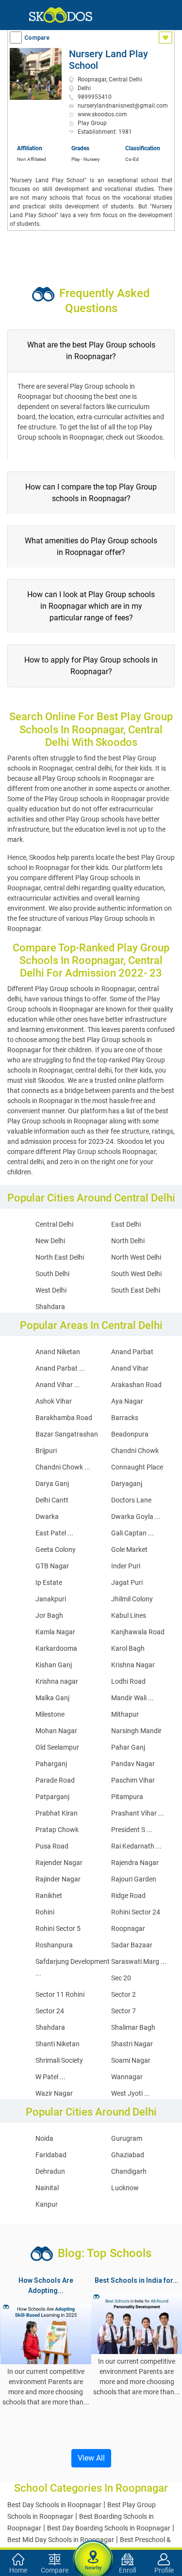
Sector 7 (124, 2011)
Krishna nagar (57, 1681)
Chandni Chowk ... (63, 1467)
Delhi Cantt (52, 1500)
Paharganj (51, 1764)
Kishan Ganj (54, 1665)
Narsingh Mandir (136, 1731)
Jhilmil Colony (132, 1599)
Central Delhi (54, 1224)
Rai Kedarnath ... (136, 1846)
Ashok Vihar (54, 1401)
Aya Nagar (127, 1401)
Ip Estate (49, 1582)
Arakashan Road (136, 1385)
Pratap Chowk (57, 1830)
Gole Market (129, 1549)
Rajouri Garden (134, 1879)
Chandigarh (129, 2171)
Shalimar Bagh (133, 2027)
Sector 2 (124, 1994)
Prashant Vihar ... (138, 1813)
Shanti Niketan (58, 2044)
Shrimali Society (59, 2060)
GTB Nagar (52, 1566)
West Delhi (51, 1290)
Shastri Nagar (132, 2044)
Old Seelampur (57, 1747)
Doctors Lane (131, 1500)
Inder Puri (126, 1566)
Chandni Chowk (135, 1451)
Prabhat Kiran (57, 1813)
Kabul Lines (129, 1615)
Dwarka (47, 1517)
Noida (44, 2138)
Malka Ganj (52, 1698)
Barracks (125, 1418)
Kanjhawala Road (138, 1632)
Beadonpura (130, 1434)
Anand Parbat (132, 1352)
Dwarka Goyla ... (136, 1517)
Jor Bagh (49, 1615)
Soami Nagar (131, 2060)
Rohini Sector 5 (58, 1928)
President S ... (132, 1830)
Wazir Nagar (54, 2093)
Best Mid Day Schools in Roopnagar (61, 2540)
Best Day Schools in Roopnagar (54, 2505)
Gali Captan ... (132, 1533)
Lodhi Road (128, 1681)
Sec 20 (121, 1978)
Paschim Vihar (133, 1780)
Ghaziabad (128, 2155)
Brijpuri (46, 1451)
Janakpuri (51, 1599)
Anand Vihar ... (58, 1385)
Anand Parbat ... (60, 1368)
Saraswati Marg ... (139, 1961)
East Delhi (126, 1224)
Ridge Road (128, 1896)
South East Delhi (136, 1290)
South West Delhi (136, 1274)
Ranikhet (49, 1896)
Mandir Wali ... (132, 1698)
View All (91, 2458)
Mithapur (125, 1714)
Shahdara (50, 1307)
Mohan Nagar (56, 1731)
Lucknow (125, 2188)
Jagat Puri (127, 1582)
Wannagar (127, 2077)
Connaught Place (137, 1467)
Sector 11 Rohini (60, 1994)
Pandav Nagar (133, 1764)
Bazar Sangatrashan (67, 1434)
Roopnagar (128, 1928)
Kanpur (47, 2204)
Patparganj (52, 1797)
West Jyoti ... (131, 2093)
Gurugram (127, 2138)
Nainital (47, 2188)
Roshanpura (54, 1945)
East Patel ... (54, 1533)
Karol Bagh (128, 1648)
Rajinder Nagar (58, 1879)
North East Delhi (60, 1257)
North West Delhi (136, 1257)
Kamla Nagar (55, 1632)
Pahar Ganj (128, 1747)
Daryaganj (127, 1484)
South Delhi (52, 1274)
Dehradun (50, 2171)
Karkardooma (56, 1648)
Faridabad (51, 2155)
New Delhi (50, 1241)
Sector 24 (50, 2011)
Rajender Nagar (59, 1863)
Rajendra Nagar (135, 1863)
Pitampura (127, 1797)
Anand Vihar (130, 1368)
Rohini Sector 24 (136, 1912)
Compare (37, 38)
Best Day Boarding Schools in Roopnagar (109, 2528)
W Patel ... (50, 2077)
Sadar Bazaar (132, 1945)
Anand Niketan (58, 1352)
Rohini (45, 1912)
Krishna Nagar (133, 1665)
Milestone (50, 1714)
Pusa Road (52, 1846)
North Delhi (128, 1241)
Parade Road (55, 1780)
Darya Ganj (52, 1484)
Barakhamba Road (64, 1418)
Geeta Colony (56, 1549)
